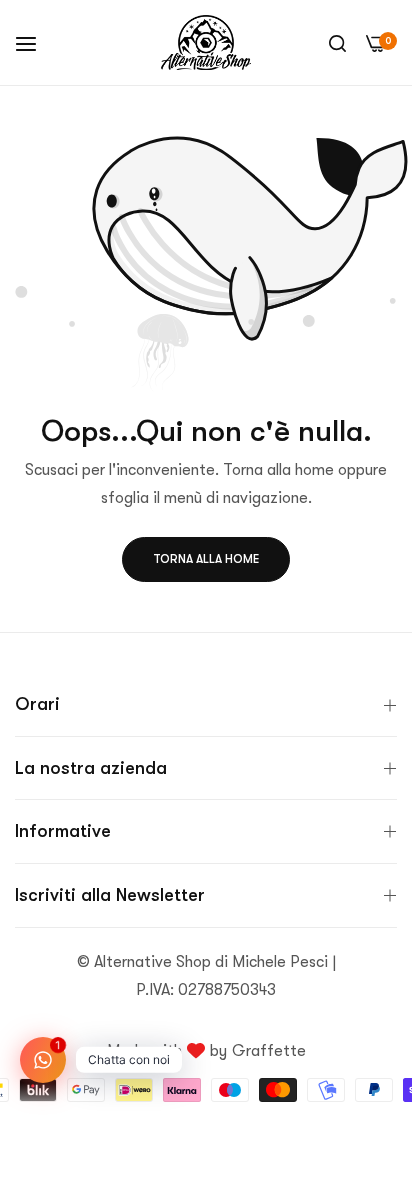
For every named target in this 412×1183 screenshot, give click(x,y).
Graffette (269, 1051)
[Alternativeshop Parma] (206, 42)
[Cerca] (337, 43)
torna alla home (206, 559)
